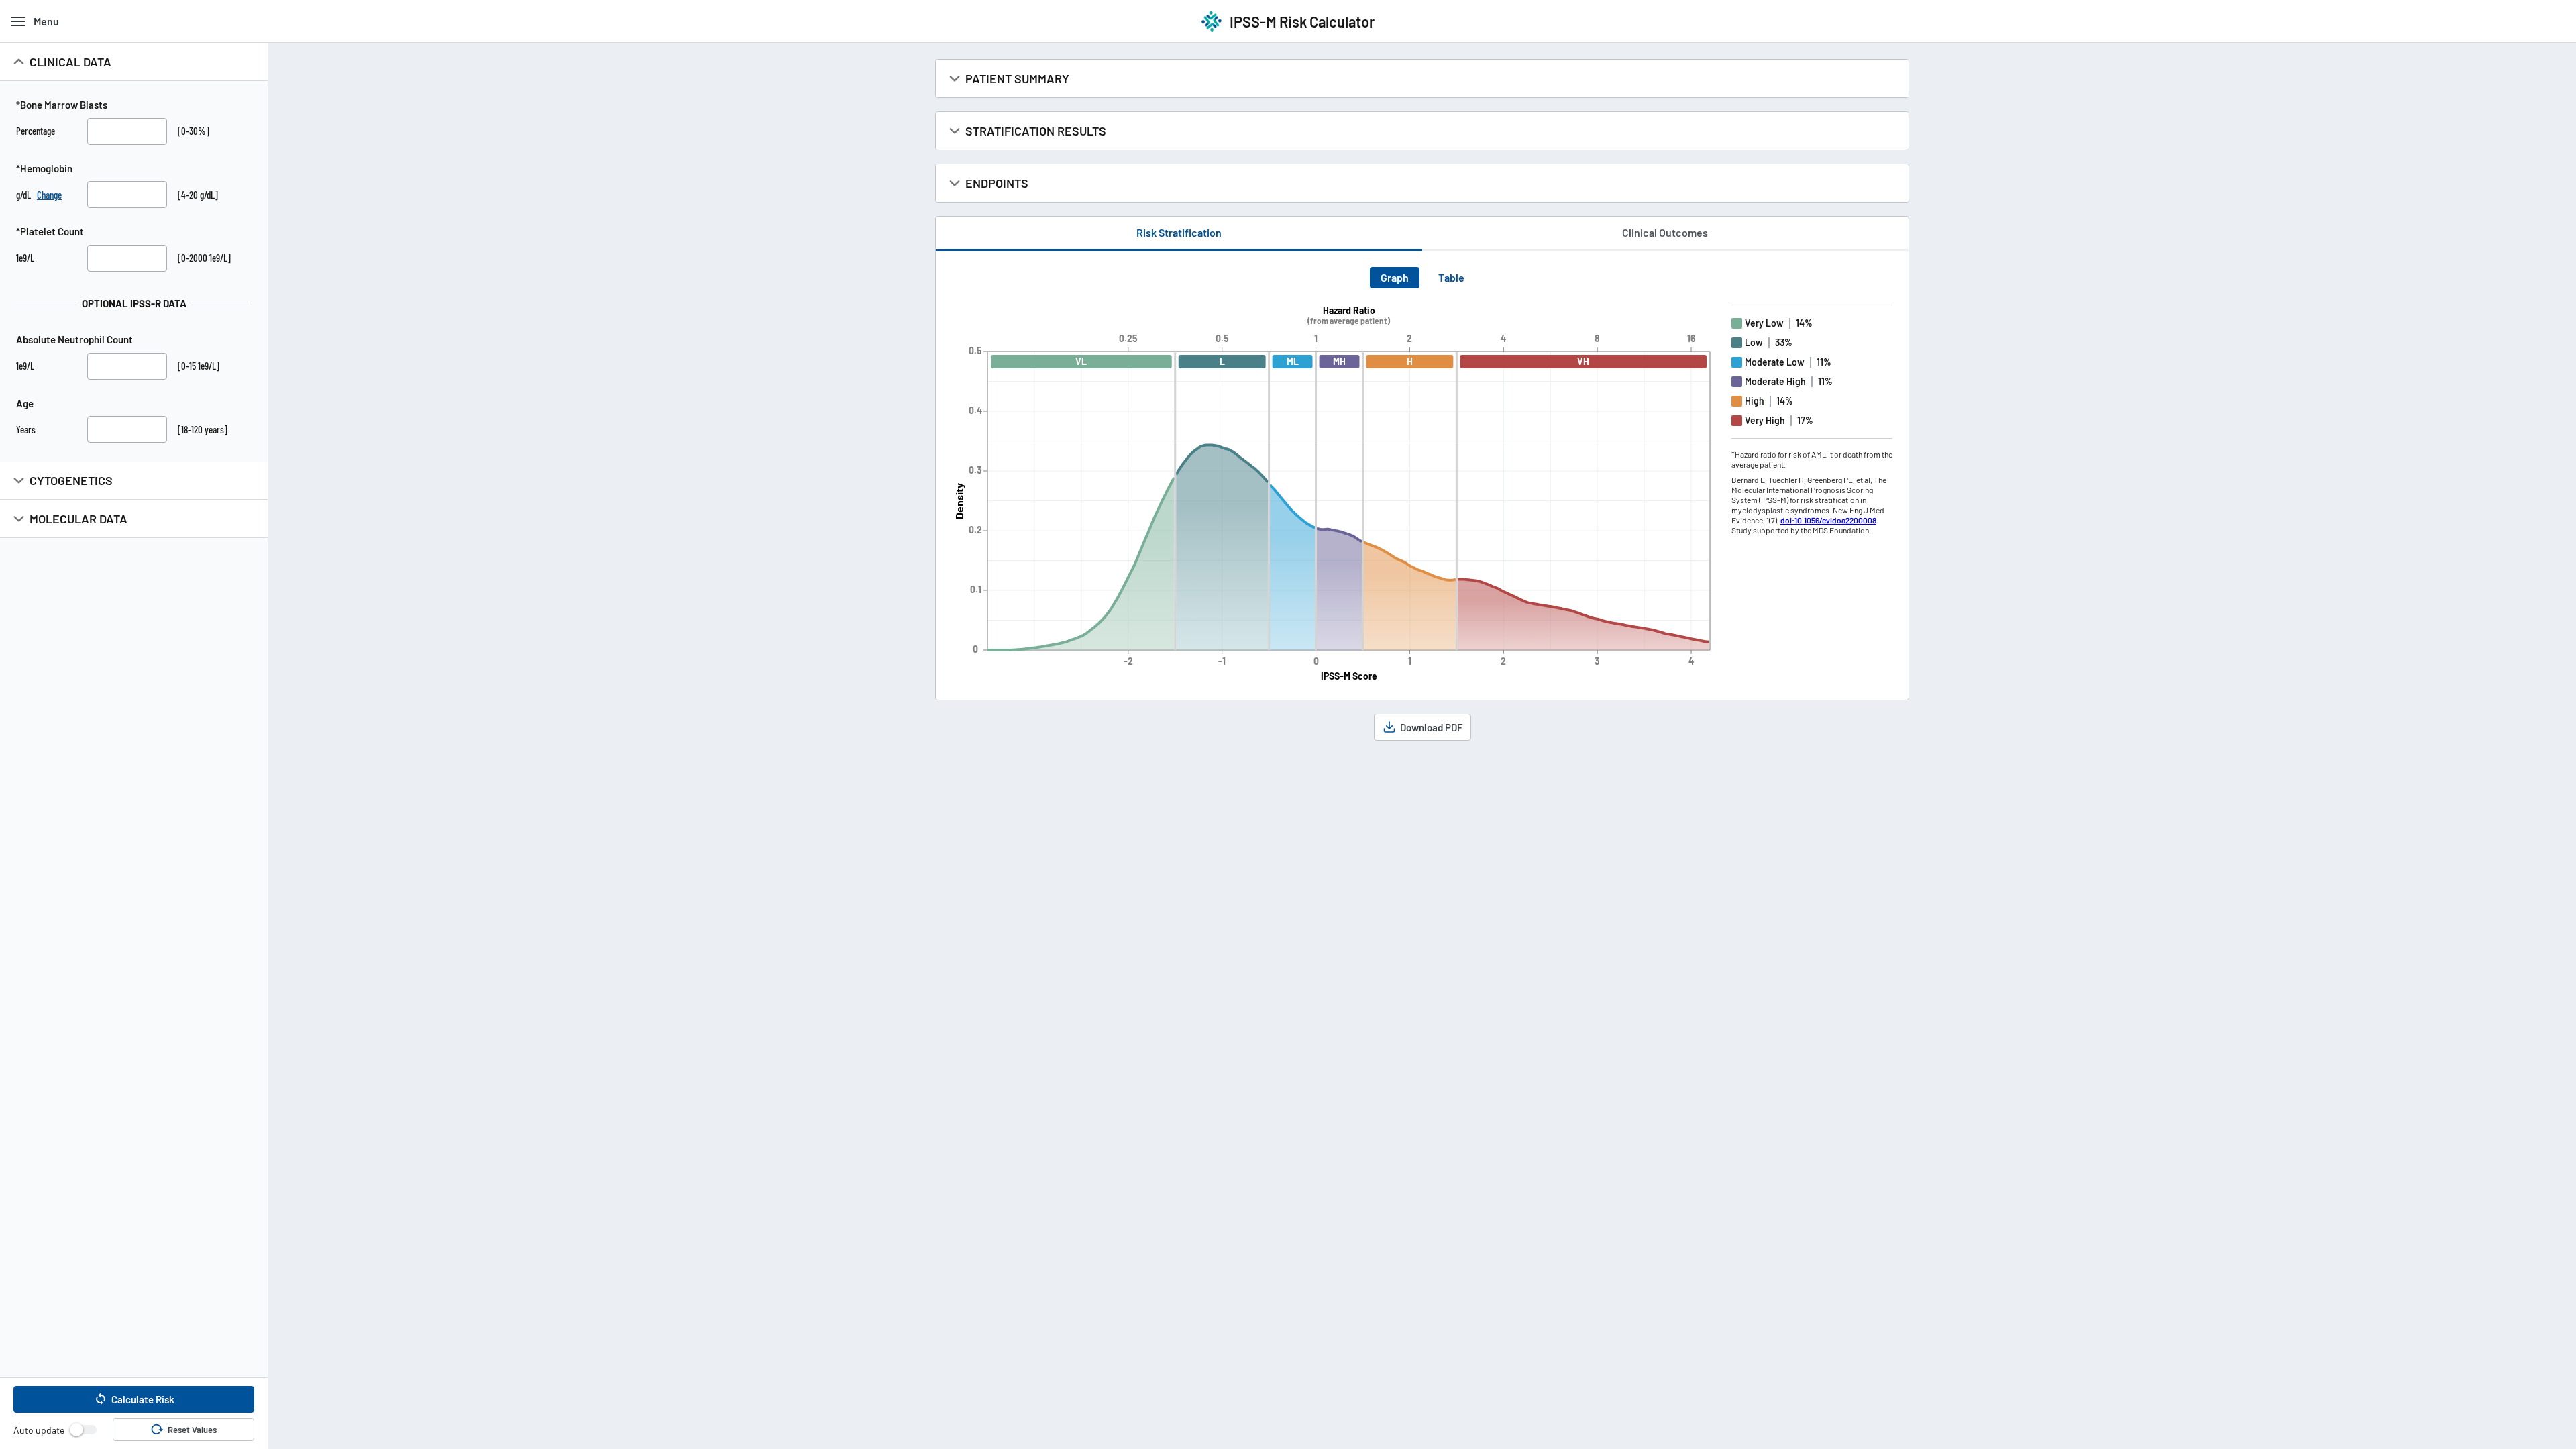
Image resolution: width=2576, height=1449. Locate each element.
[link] (1828, 520)
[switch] (83, 1430)
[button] (134, 1399)
